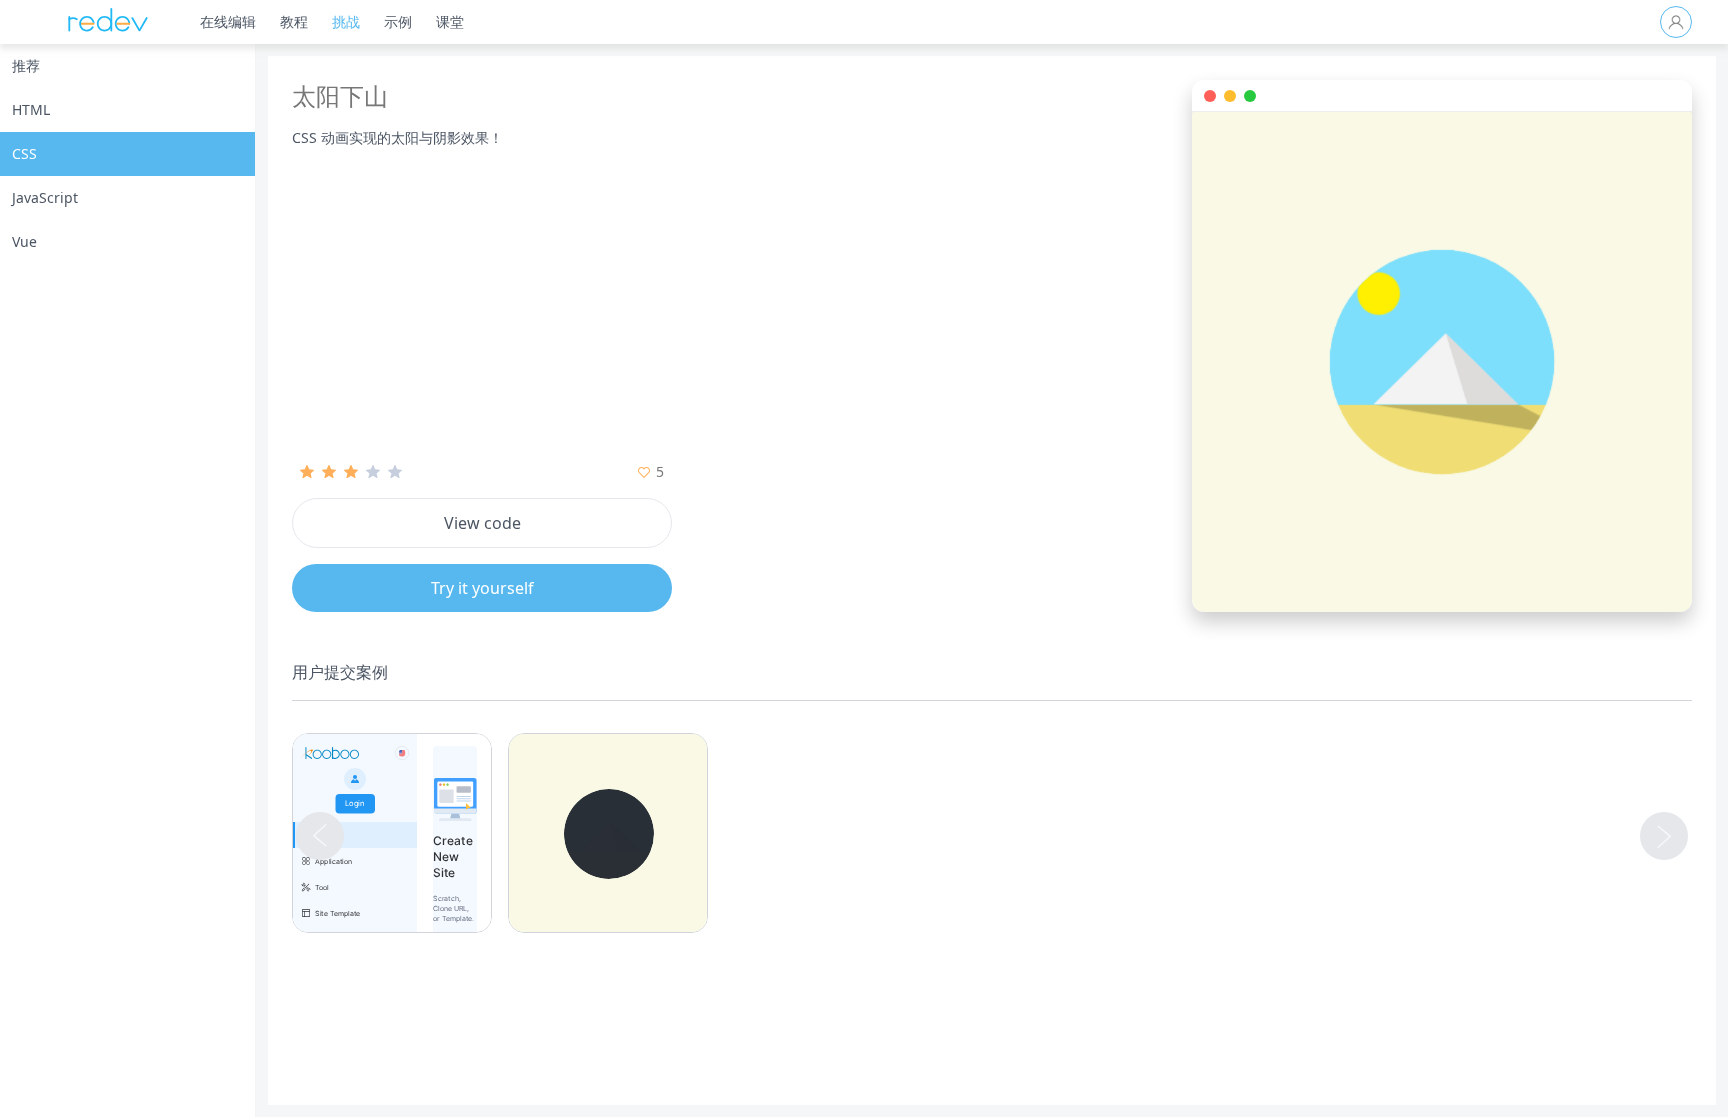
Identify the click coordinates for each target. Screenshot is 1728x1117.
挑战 (346, 21)
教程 (294, 21)
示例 (398, 21)
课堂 (450, 21)
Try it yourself (482, 588)
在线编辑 (228, 21)
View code (482, 523)
